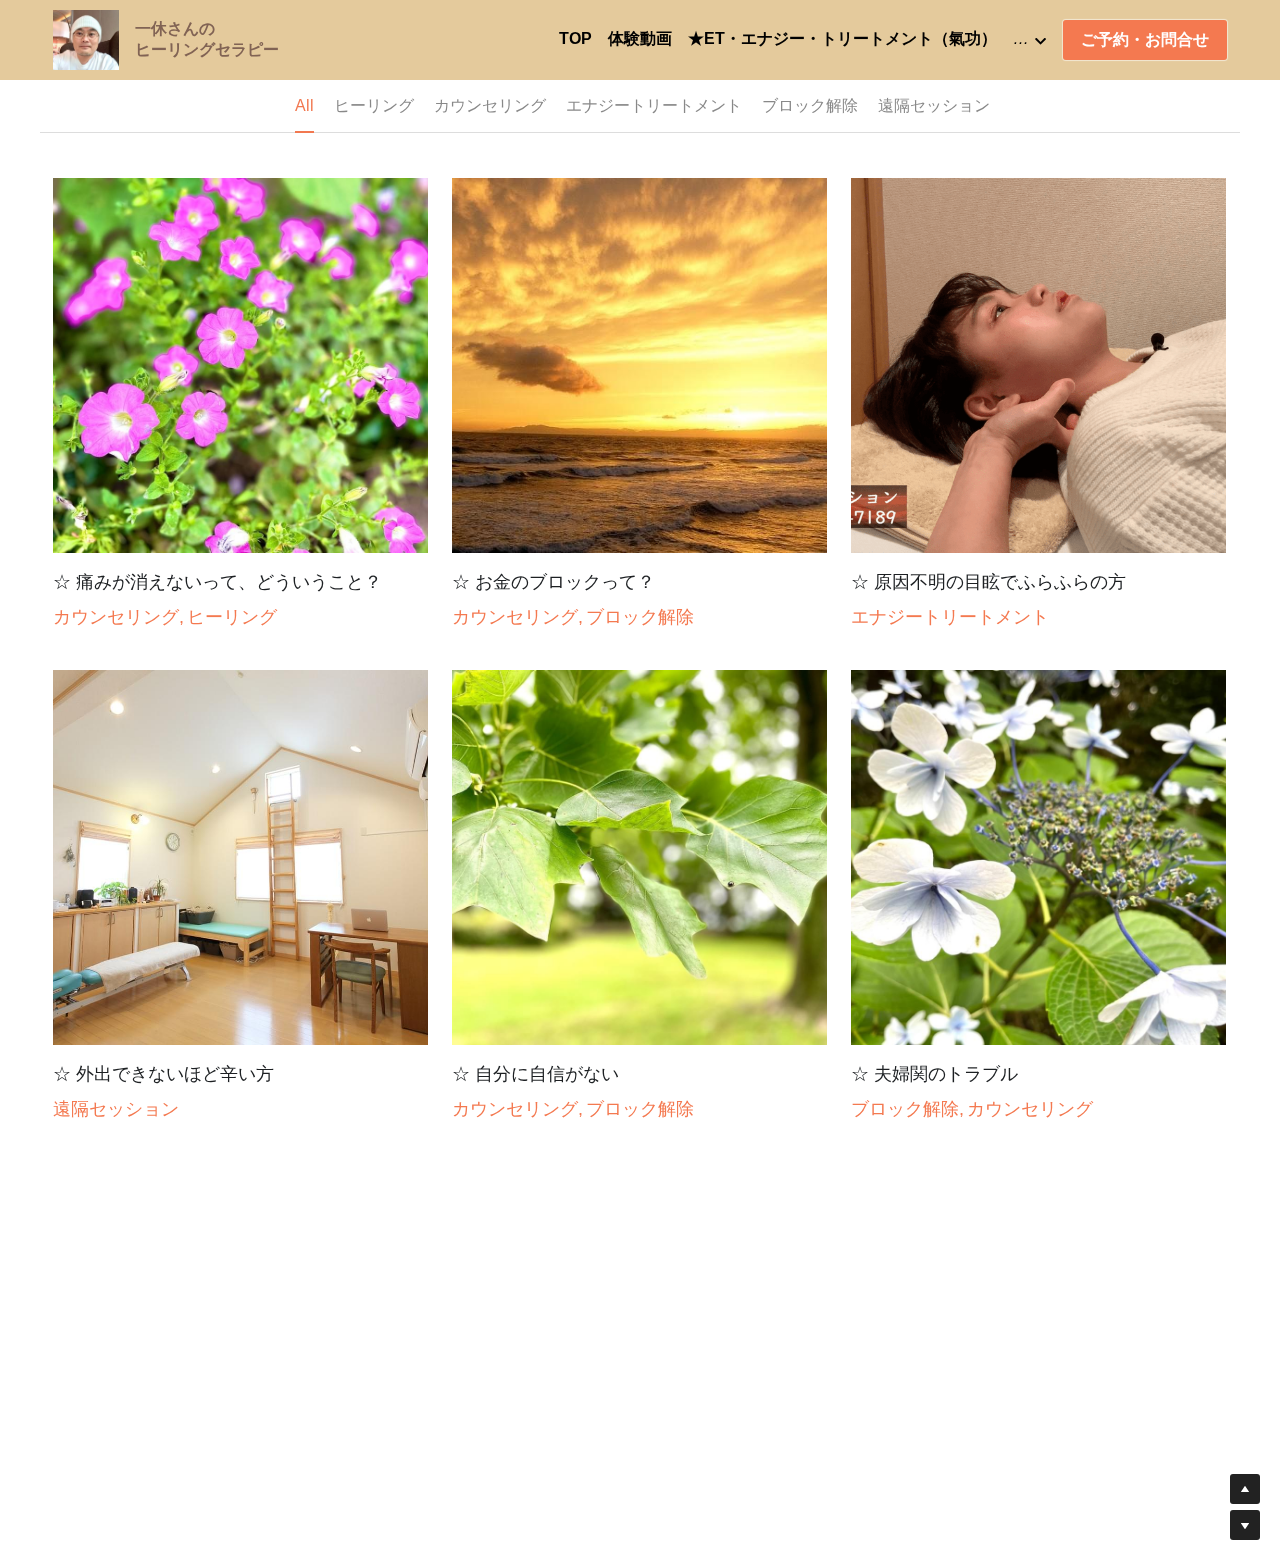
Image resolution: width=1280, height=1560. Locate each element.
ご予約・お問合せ (1145, 39)
